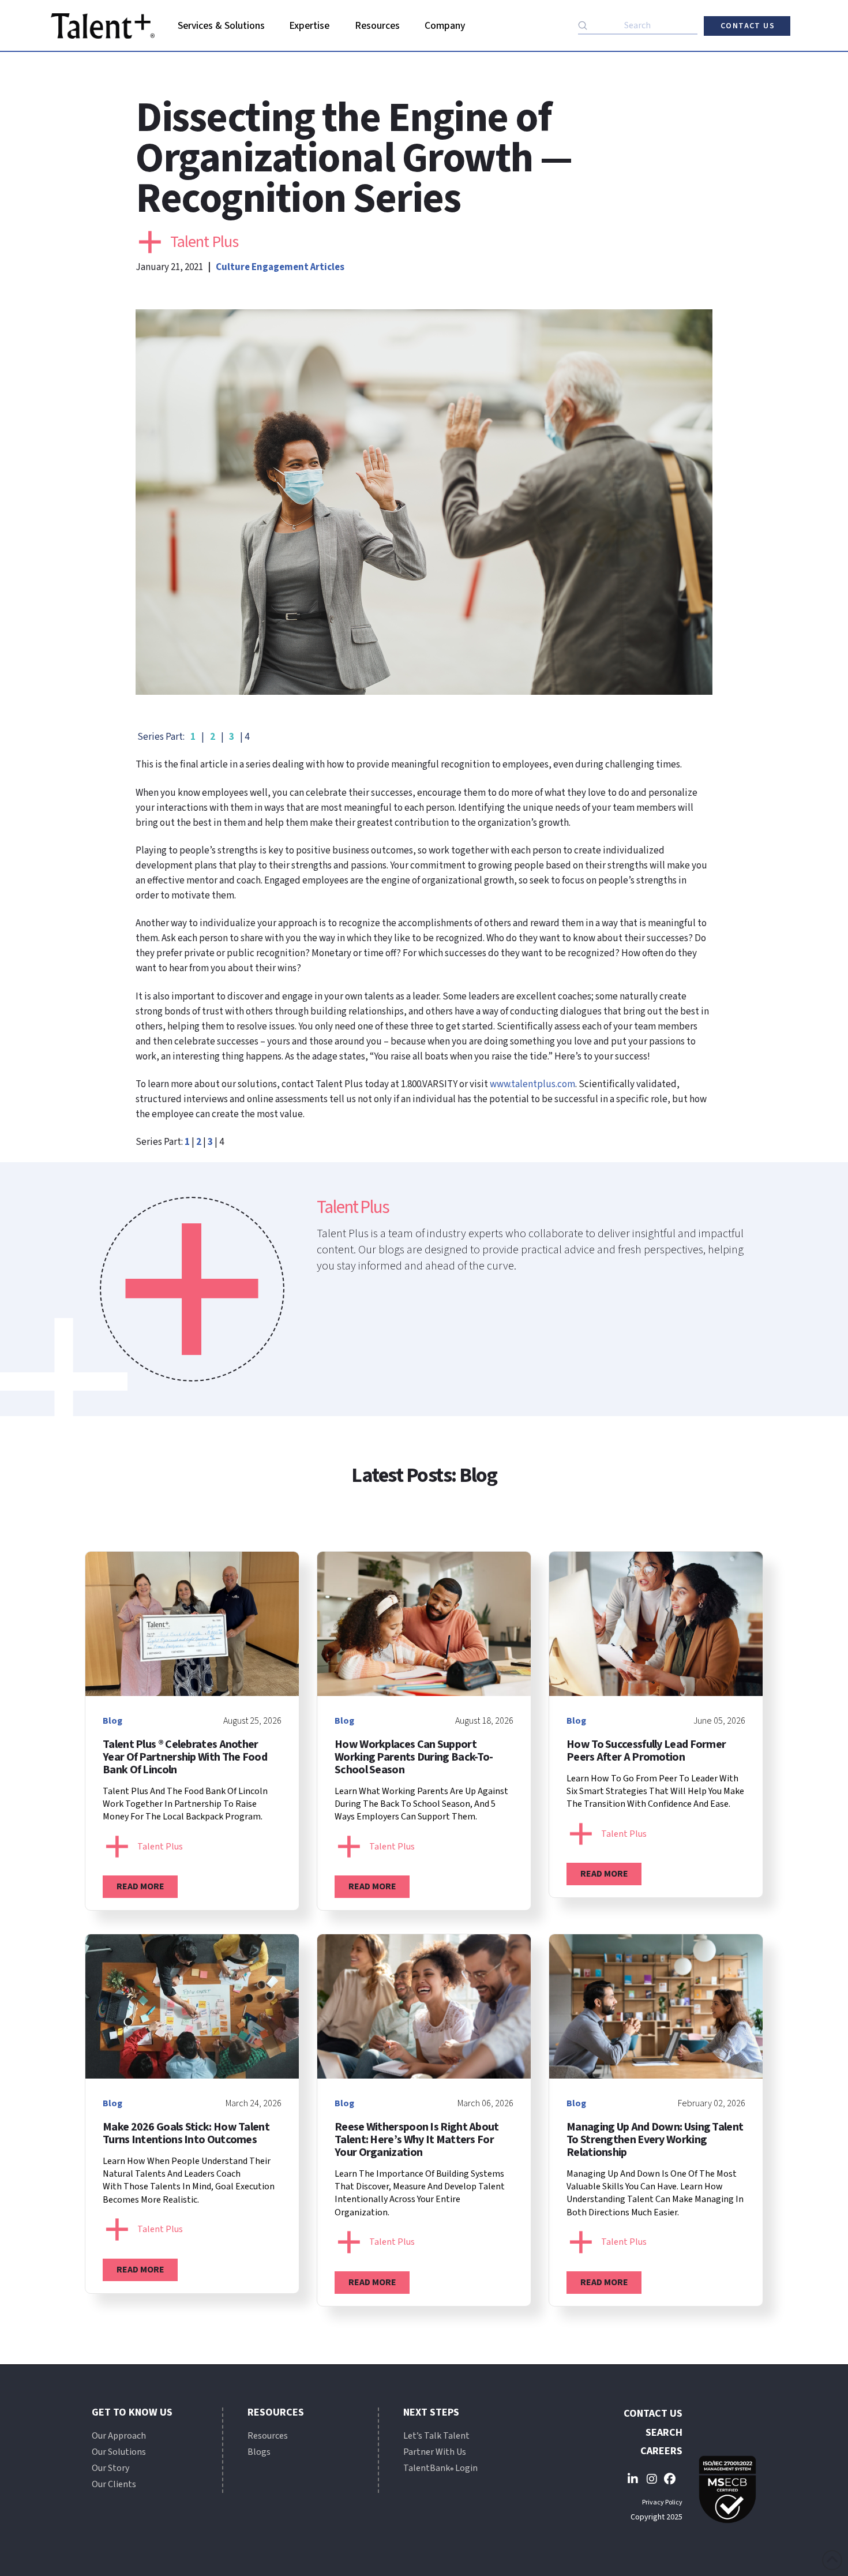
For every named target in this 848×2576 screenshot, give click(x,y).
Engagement (280, 267)
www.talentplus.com (532, 1084)
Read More (140, 1886)
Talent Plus (204, 242)
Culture (233, 267)
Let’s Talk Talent (436, 2436)
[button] (221, 26)
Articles (327, 267)
